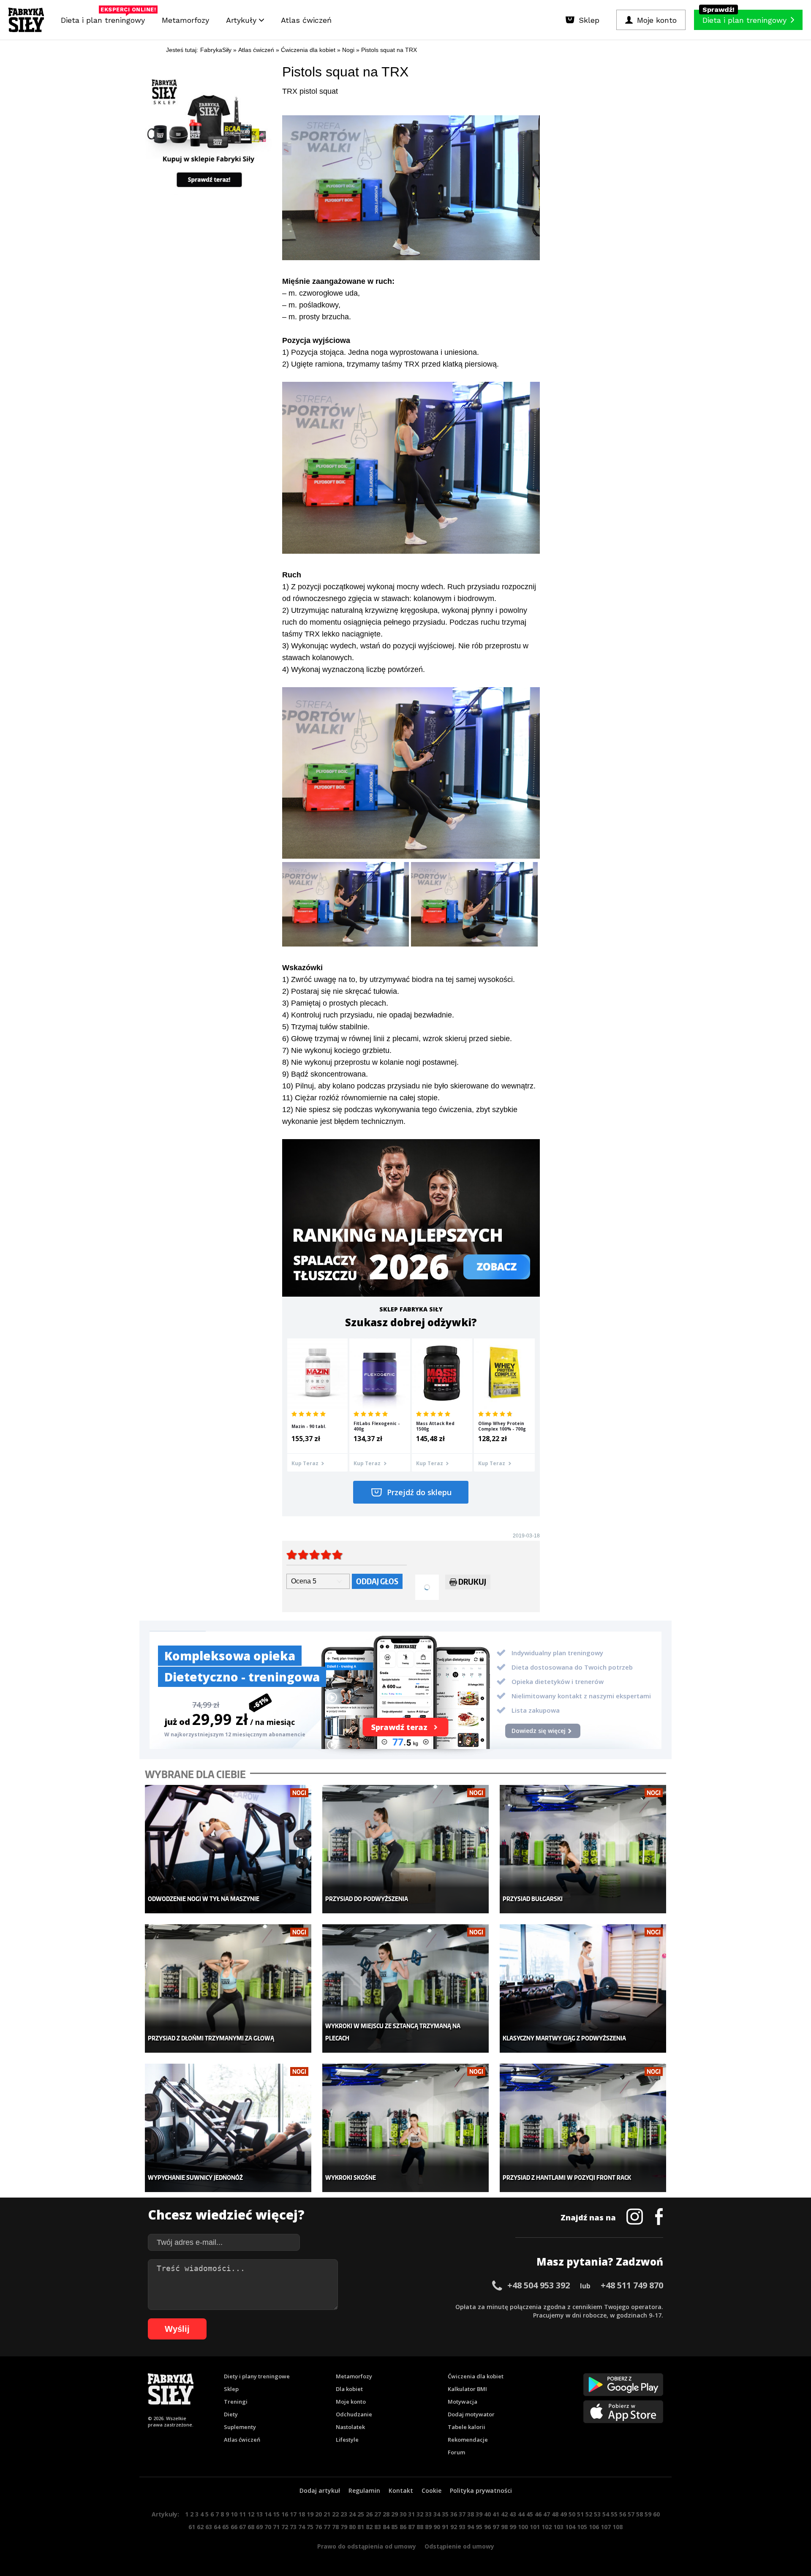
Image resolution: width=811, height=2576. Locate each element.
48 (555, 2514)
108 (618, 2527)
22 (335, 2514)
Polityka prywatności (481, 2490)
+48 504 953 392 (539, 2285)
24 (352, 2514)
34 (437, 2514)
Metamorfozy (185, 20)
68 (251, 2527)
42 (504, 2514)
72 (285, 2527)
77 (327, 2527)
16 (285, 2514)
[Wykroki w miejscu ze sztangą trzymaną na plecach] (406, 1989)
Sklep (231, 2389)
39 (479, 2514)
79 (344, 2527)
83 (378, 2527)
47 (547, 2514)
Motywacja (463, 2402)
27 (378, 2514)
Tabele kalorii (467, 2427)
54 (606, 2514)
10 (234, 2514)
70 (268, 2527)
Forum (456, 2452)
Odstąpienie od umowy (459, 2546)
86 (403, 2527)
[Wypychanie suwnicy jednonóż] (228, 2128)
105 (582, 2527)
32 (420, 2514)
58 (640, 2514)
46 (538, 2514)
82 (369, 2527)
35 (445, 2514)
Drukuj (472, 1582)
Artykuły (242, 20)
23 (344, 2514)
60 (656, 2514)
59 (648, 2514)
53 (597, 2514)
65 (226, 2527)
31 (411, 2514)
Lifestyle (347, 2440)
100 (523, 2527)
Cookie (431, 2490)
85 (395, 2527)
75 (310, 2527)
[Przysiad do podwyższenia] (406, 1849)
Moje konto (351, 2402)
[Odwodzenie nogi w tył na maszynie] (228, 1849)
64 (217, 2527)
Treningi (236, 2402)
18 (302, 2514)
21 (327, 2514)
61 (192, 2527)
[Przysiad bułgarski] (583, 1849)
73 (293, 2527)
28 (386, 2514)
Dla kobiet (349, 2389)
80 (352, 2527)
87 (411, 2527)
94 (471, 2527)
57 (631, 2514)
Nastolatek (350, 2427)
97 (496, 2527)
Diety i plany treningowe (257, 2376)
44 (521, 2514)
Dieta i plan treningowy (105, 18)
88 (420, 2527)
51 (580, 2514)
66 (234, 2527)
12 (251, 2514)
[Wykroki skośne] (406, 2128)
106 (594, 2527)
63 (209, 2527)
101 (535, 2527)
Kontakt (401, 2490)
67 (242, 2527)
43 (513, 2514)
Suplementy (240, 2427)
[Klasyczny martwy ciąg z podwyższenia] (583, 1989)
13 (259, 2514)
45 (530, 2514)
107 (606, 2527)
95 (479, 2527)
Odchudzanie (354, 2414)
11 (242, 2514)
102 (547, 2527)
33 (428, 2514)
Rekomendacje (468, 2440)
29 (395, 2514)
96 (487, 2527)
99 (513, 2527)
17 (293, 2514)
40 (487, 2514)
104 (570, 2527)
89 (428, 2527)
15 (276, 2514)
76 (318, 2527)
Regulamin (364, 2490)
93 (462, 2527)
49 (563, 2514)
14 (268, 2514)
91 (445, 2527)
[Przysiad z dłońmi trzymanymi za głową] (228, 1989)
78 (335, 2527)
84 (386, 2527)
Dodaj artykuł (320, 2490)
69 (259, 2527)
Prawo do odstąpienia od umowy (367, 2546)
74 (302, 2527)
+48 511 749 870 (632, 2285)
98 (504, 2527)
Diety (231, 2414)
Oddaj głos (377, 1581)
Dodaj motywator (471, 2414)
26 (369, 2514)
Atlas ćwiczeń (306, 20)
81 (361, 2527)
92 (454, 2527)
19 (310, 2514)
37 (462, 2514)
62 (200, 2527)
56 (623, 2514)
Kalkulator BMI (467, 2389)
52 (589, 2514)
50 (572, 2514)
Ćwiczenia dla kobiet (476, 2376)
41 (496, 2514)
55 (614, 2514)
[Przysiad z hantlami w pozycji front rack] (583, 2128)
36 (454, 2514)
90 (437, 2527)
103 (558, 2527)
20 (318, 2514)
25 (361, 2514)
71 (276, 2527)
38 (471, 2514)
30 (403, 2514)
